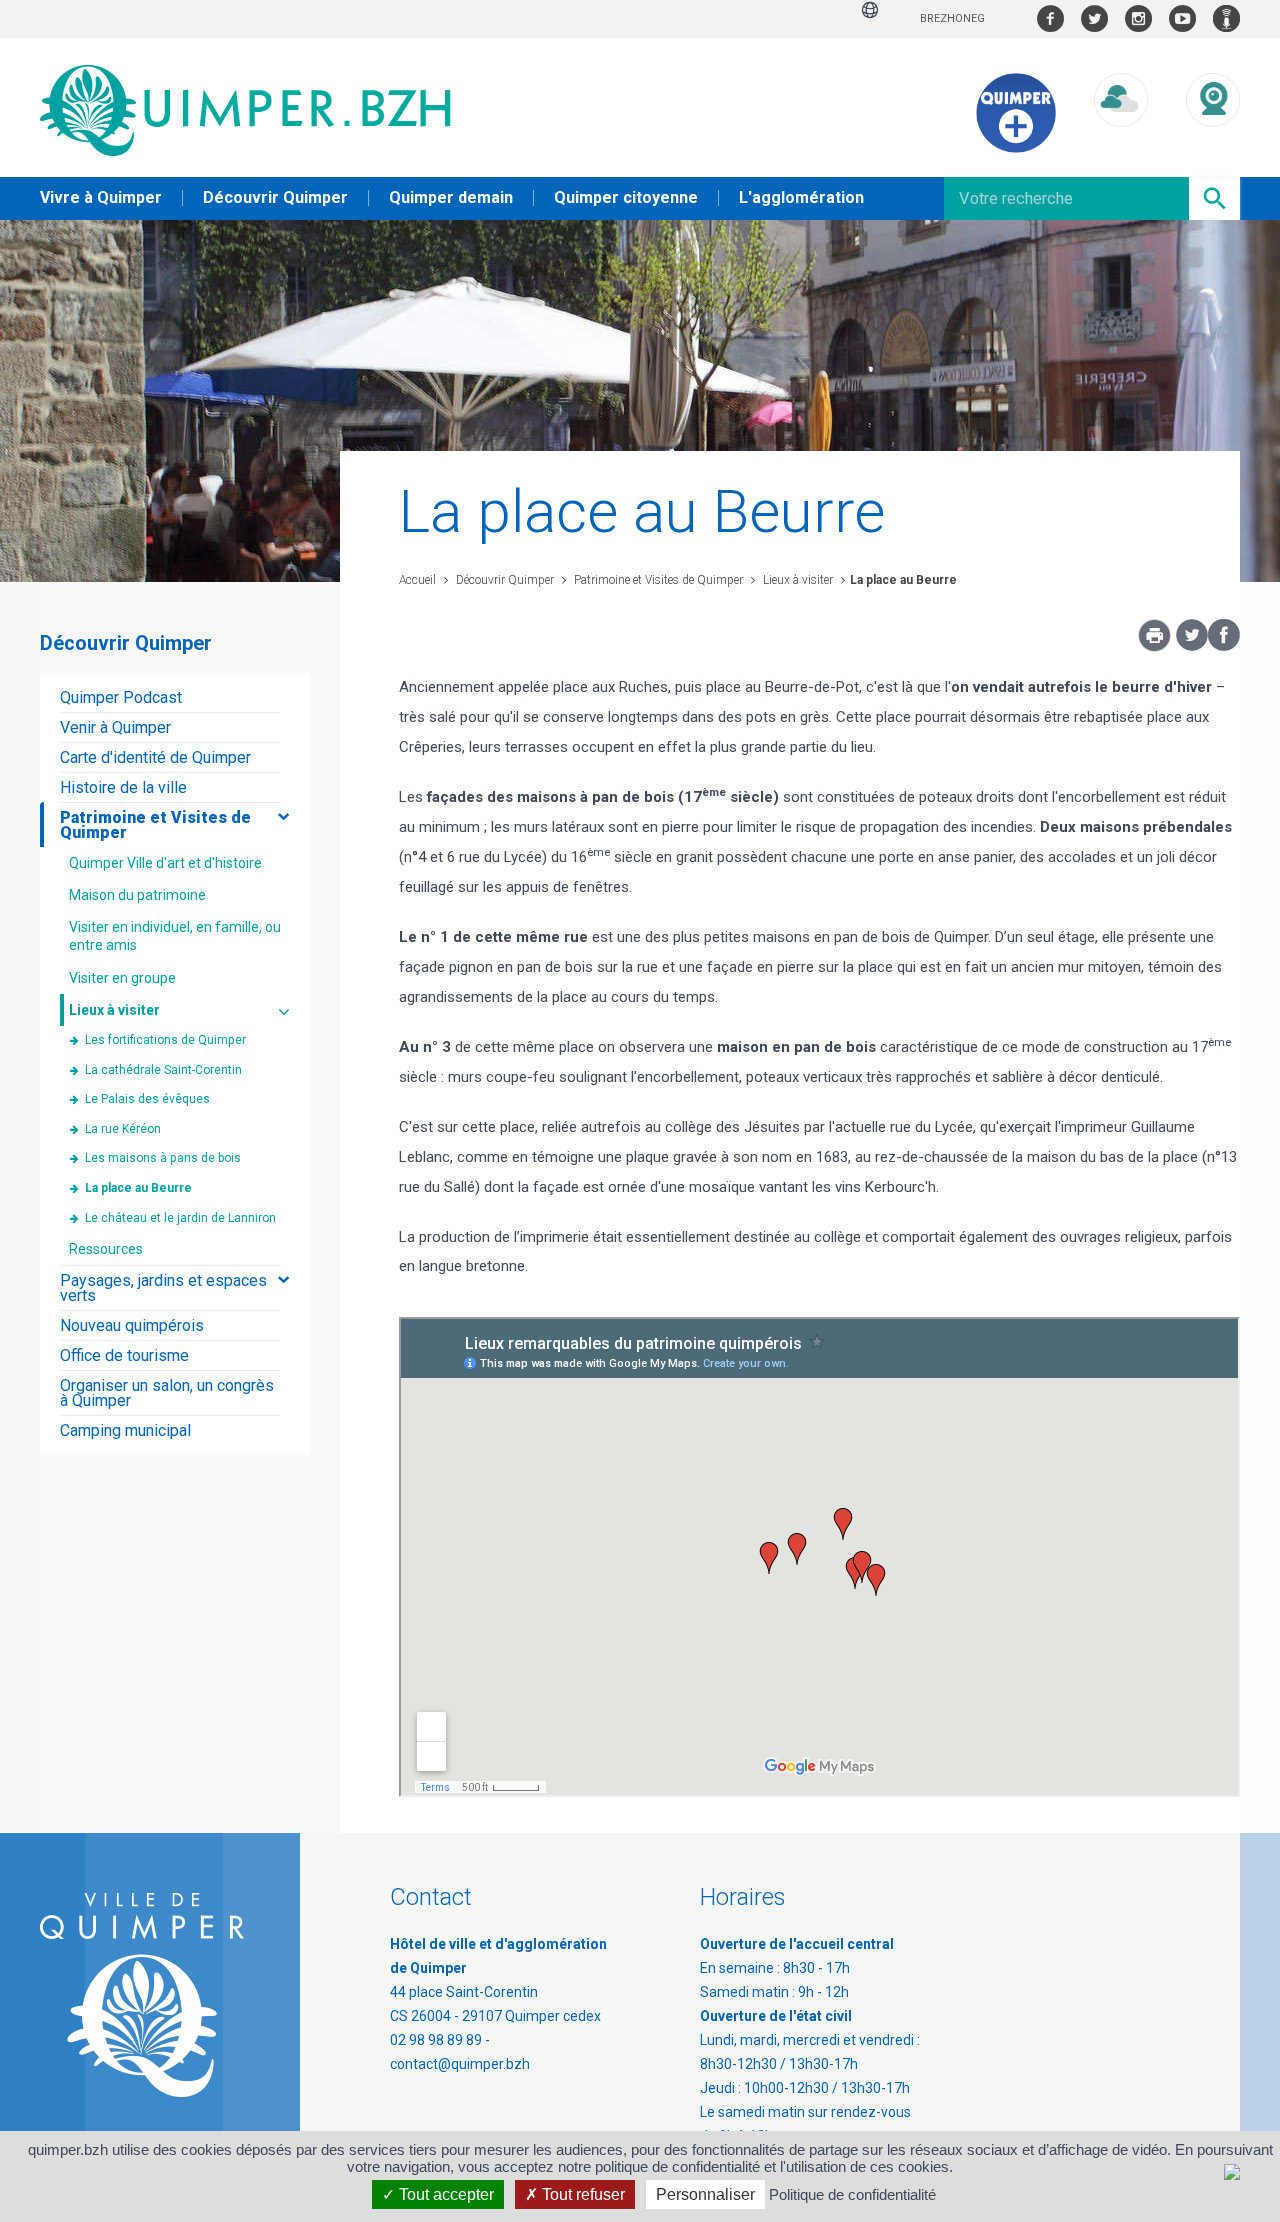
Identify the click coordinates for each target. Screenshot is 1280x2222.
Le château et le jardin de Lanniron (180, 1218)
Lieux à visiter (796, 580)
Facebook (1050, 18)
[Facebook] (1224, 646)
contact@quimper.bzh (460, 2064)
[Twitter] (1192, 646)
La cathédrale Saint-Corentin (163, 1070)
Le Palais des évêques (147, 1099)
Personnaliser (705, 2194)
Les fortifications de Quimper (165, 1040)
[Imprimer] (1154, 641)
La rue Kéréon (123, 1129)
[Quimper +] (1016, 148)
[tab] (175, 697)
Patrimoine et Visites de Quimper (657, 580)
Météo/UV (1121, 145)
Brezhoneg (952, 18)
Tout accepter (444, 2194)
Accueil (417, 580)
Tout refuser (581, 2194)
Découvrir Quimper (275, 197)
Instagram (1138, 18)
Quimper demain (451, 197)
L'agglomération (801, 197)
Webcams (1213, 145)
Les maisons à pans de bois (163, 1158)
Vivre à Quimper (101, 197)
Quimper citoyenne (626, 197)
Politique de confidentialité (852, 2194)
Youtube (1182, 18)
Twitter (1094, 18)
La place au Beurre (903, 580)
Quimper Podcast (1226, 18)
